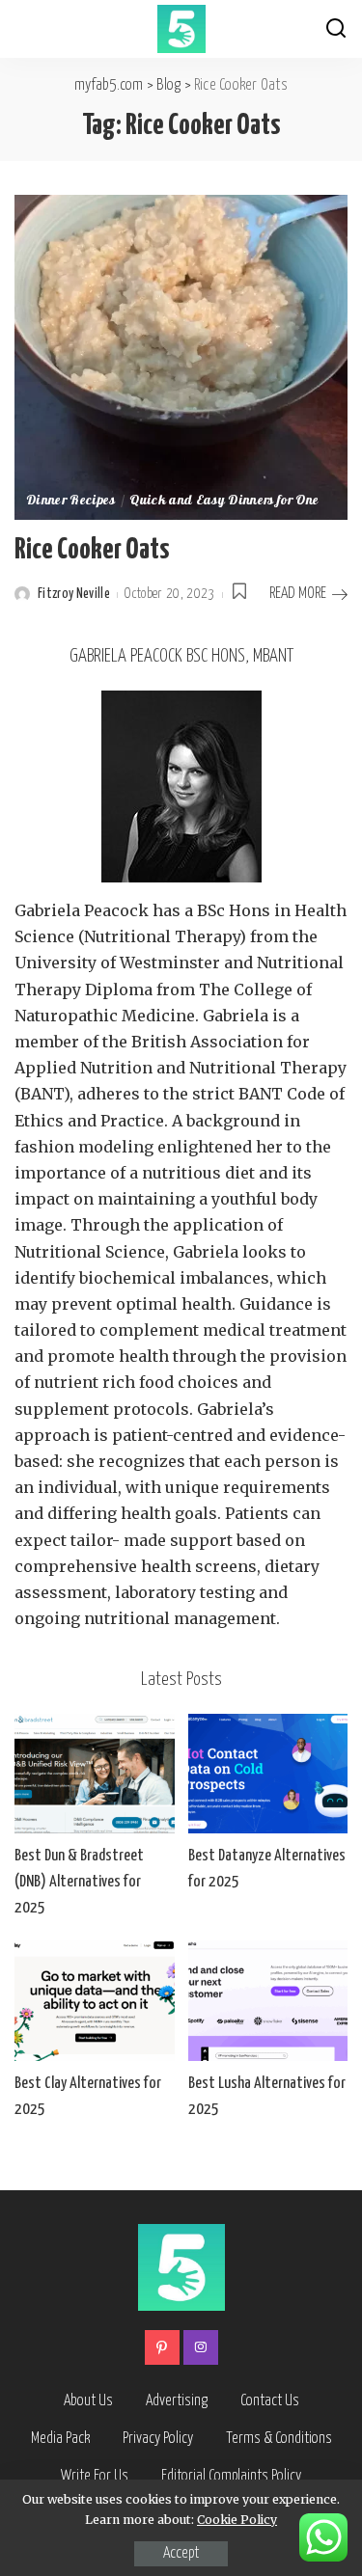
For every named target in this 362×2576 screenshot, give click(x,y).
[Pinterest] (162, 2347)
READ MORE (298, 594)
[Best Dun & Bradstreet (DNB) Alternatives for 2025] (95, 1774)
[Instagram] (201, 2347)
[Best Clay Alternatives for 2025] (95, 2000)
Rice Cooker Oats (92, 550)
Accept (181, 2553)
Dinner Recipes (71, 502)
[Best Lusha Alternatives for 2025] (268, 2000)
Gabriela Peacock (82, 910)
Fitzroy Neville (74, 594)
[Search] (336, 29)
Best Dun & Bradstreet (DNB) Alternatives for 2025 (79, 1882)
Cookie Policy (237, 2520)
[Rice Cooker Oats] (181, 356)
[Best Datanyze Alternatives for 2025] (268, 1774)
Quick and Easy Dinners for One (224, 502)
